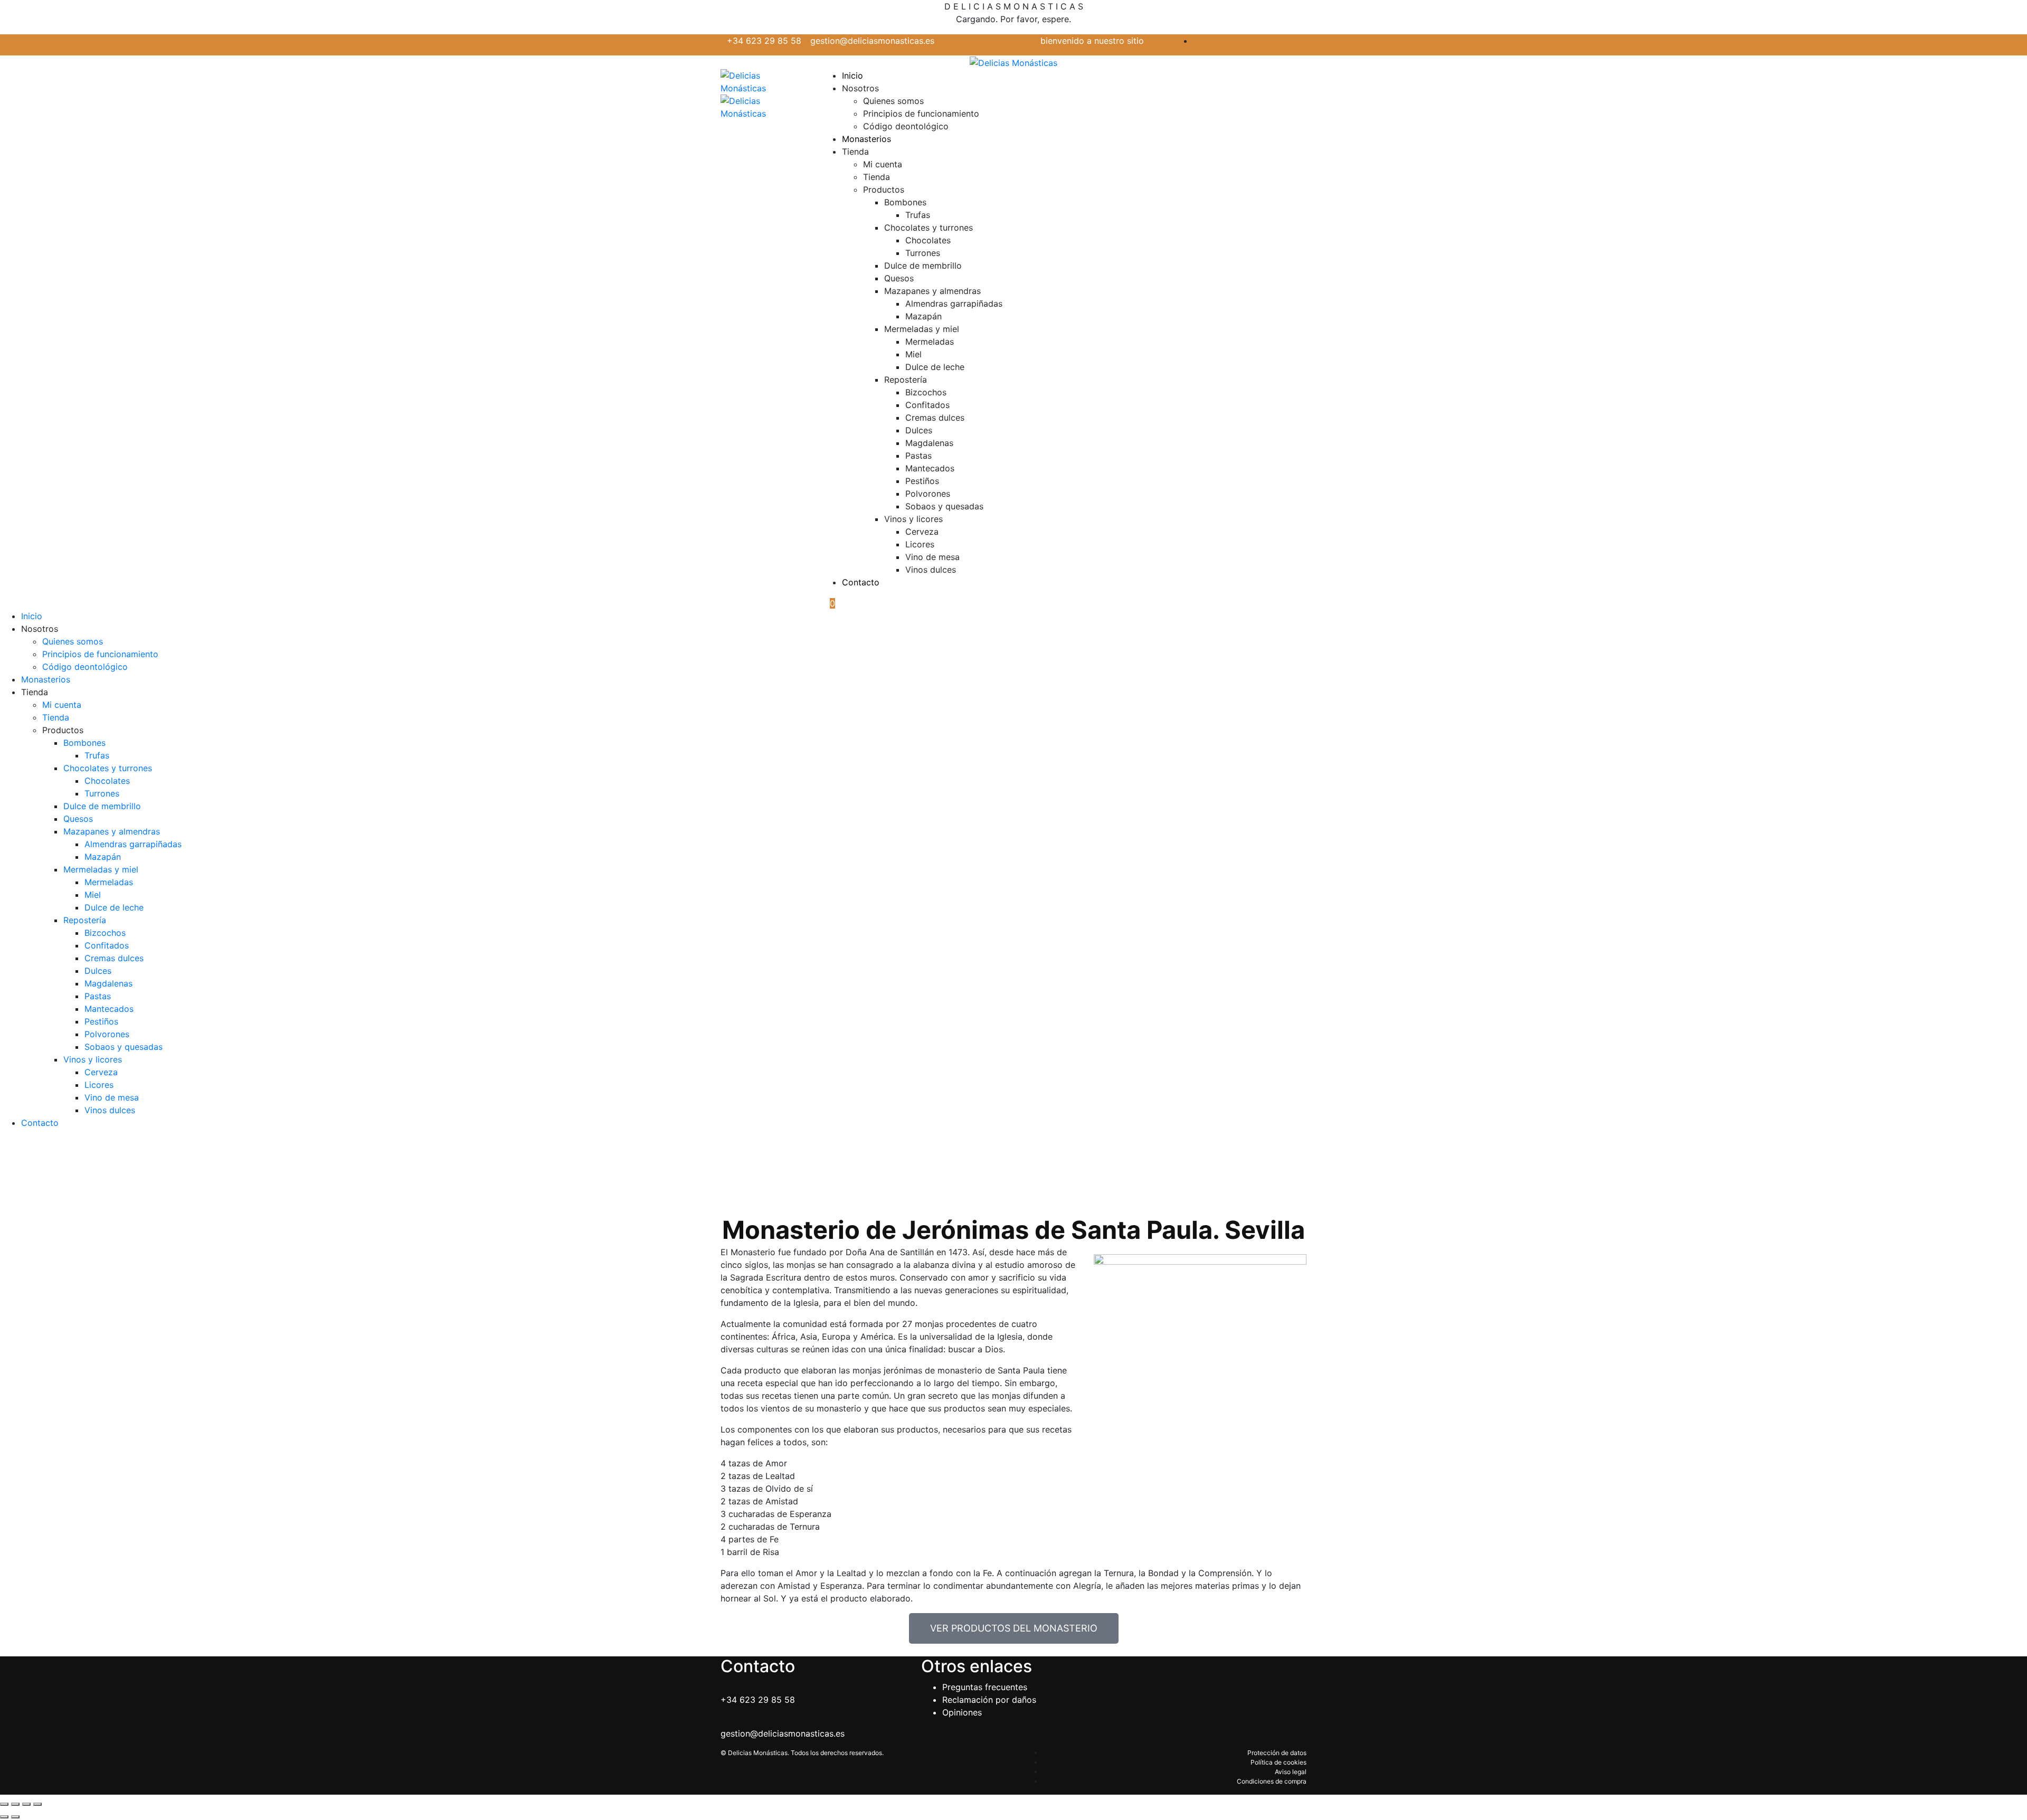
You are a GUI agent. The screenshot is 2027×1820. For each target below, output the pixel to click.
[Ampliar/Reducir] (4, 1804)
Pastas (918, 456)
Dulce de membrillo (923, 266)
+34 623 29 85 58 (765, 41)
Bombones (905, 202)
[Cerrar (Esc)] (37, 1804)
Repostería (906, 380)
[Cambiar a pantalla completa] (15, 1804)
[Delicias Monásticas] (1013, 62)
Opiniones (962, 1712)
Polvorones (928, 494)
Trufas (918, 215)
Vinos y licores (913, 519)
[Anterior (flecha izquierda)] (4, 1817)
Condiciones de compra (1272, 1781)
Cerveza (922, 532)
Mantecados (930, 468)
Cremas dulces (935, 418)
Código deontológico (906, 126)
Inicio (853, 75)
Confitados (927, 405)
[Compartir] (26, 1804)
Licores (920, 544)
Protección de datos (1277, 1753)
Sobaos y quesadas (944, 506)
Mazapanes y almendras (932, 291)
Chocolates (928, 240)
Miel (913, 354)
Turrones (923, 253)
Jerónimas (955, 1178)
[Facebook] (1303, 41)
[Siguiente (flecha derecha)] (15, 1817)
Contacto (861, 582)
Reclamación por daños (989, 1700)
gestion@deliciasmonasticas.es (872, 41)
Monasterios (866, 139)
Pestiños (922, 481)
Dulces (919, 430)
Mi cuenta (883, 164)
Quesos (899, 278)
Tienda (877, 177)
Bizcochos (926, 392)
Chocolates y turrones (929, 228)
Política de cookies (1278, 1762)
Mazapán (923, 316)
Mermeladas (930, 342)
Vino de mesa (932, 557)
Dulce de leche (935, 367)
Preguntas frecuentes (985, 1687)
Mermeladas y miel (922, 329)
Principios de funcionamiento (921, 113)
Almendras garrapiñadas (954, 304)
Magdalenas (929, 443)
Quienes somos (893, 101)
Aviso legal (1291, 1772)
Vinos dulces (931, 570)
